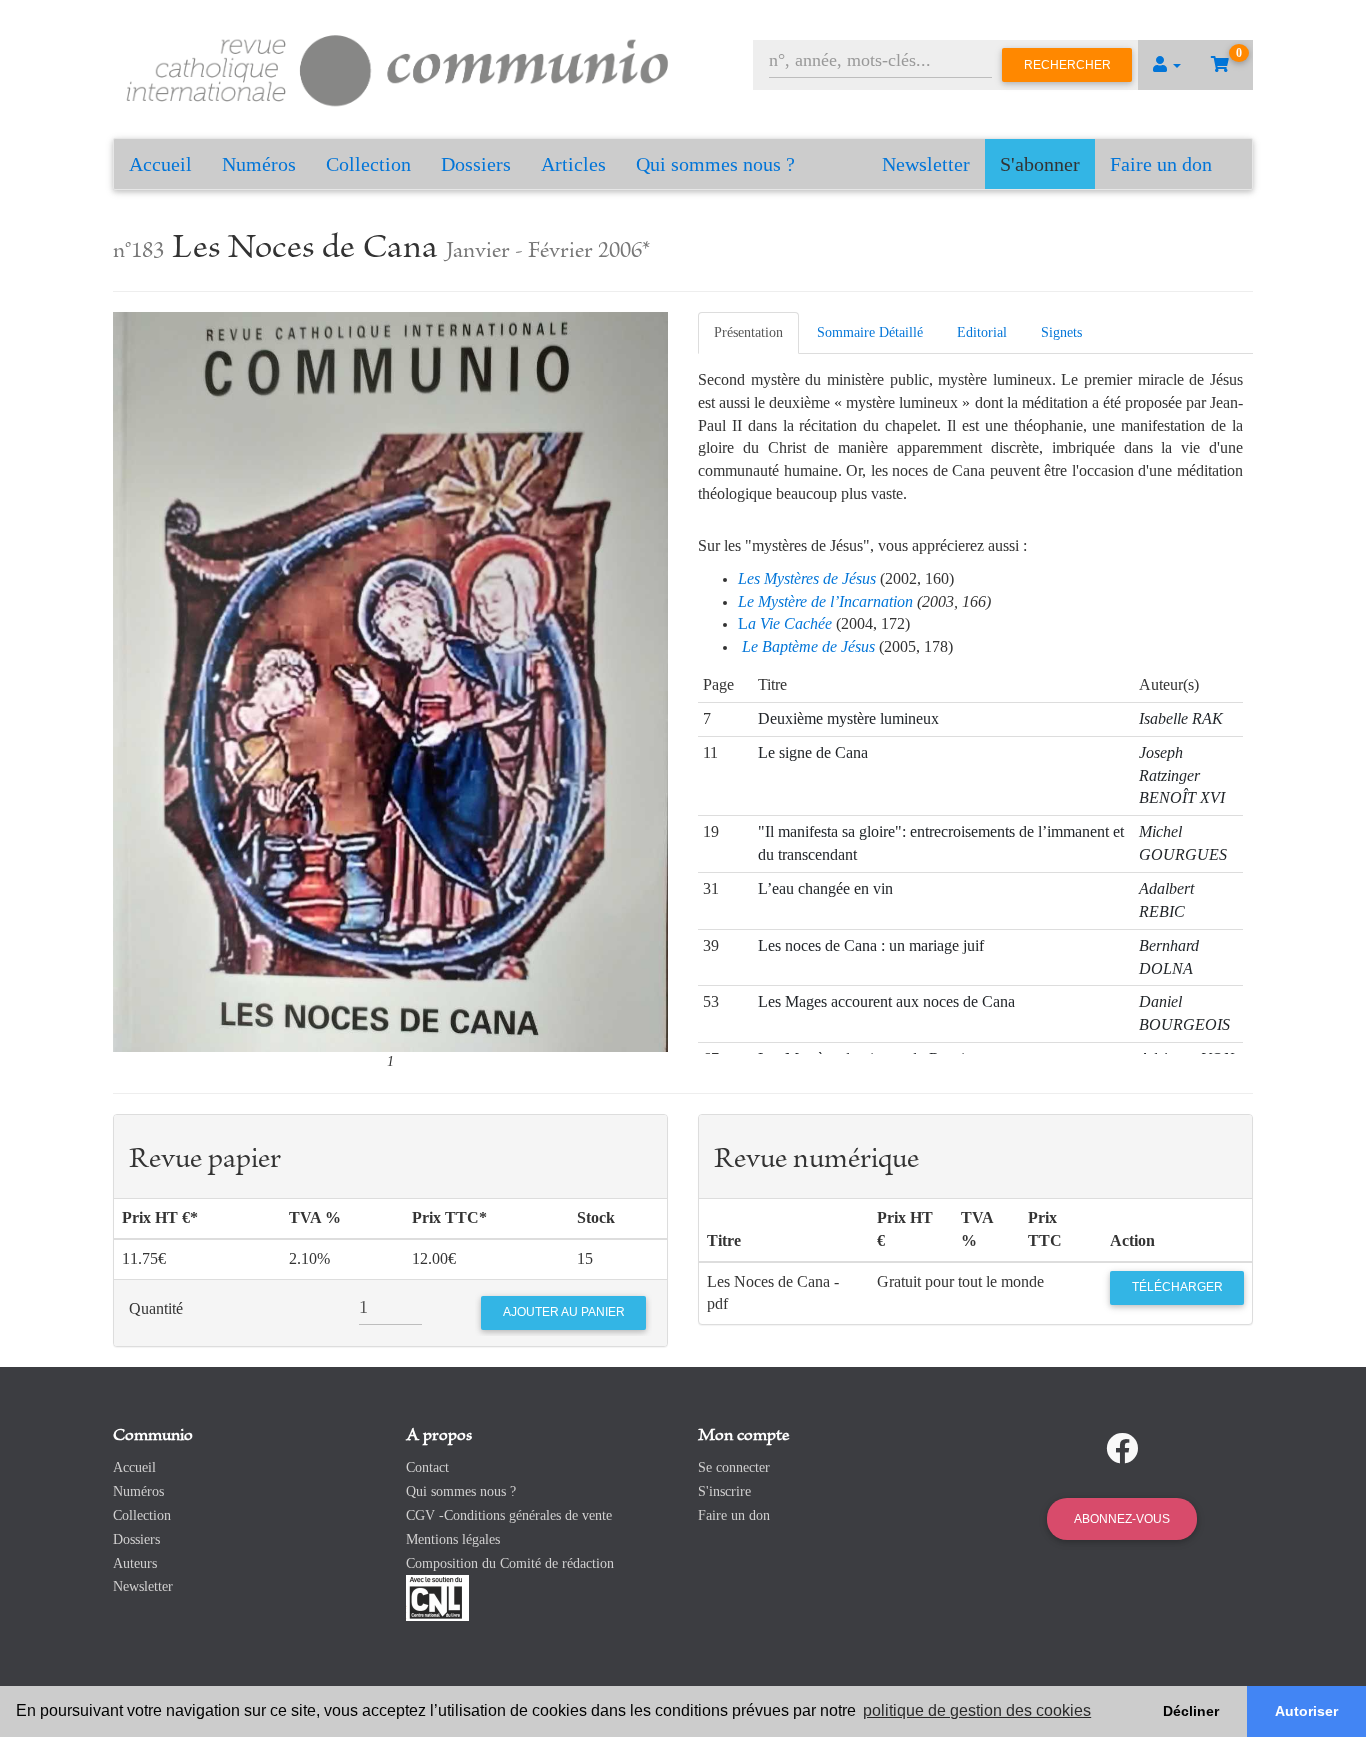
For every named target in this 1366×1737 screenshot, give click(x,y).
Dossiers (476, 164)
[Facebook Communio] (1122, 1449)
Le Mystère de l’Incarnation (825, 601)
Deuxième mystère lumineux (848, 718)
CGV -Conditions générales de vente (509, 1515)
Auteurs (135, 1563)
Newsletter (926, 164)
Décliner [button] (1191, 1711)
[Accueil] (398, 67)
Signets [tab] (1061, 332)
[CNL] (437, 1597)
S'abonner (1040, 164)
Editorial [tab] (982, 332)
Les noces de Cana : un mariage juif (871, 945)
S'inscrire (724, 1491)
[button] (1167, 65)
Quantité (156, 1308)
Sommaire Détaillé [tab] (870, 332)
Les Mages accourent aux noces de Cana (886, 1001)
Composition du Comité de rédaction (510, 1563)
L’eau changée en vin (825, 888)
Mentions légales (453, 1539)
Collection (368, 164)
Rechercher (1067, 65)
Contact (427, 1467)
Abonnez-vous (1122, 1519)
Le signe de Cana (813, 752)
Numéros (259, 164)
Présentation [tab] (748, 332)
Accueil (160, 164)
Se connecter (734, 1467)
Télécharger (1177, 1287)
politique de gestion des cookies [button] (977, 1710)
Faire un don (1161, 164)
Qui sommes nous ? (715, 164)
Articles (573, 164)
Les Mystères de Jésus (807, 578)
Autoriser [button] (1306, 1711)
